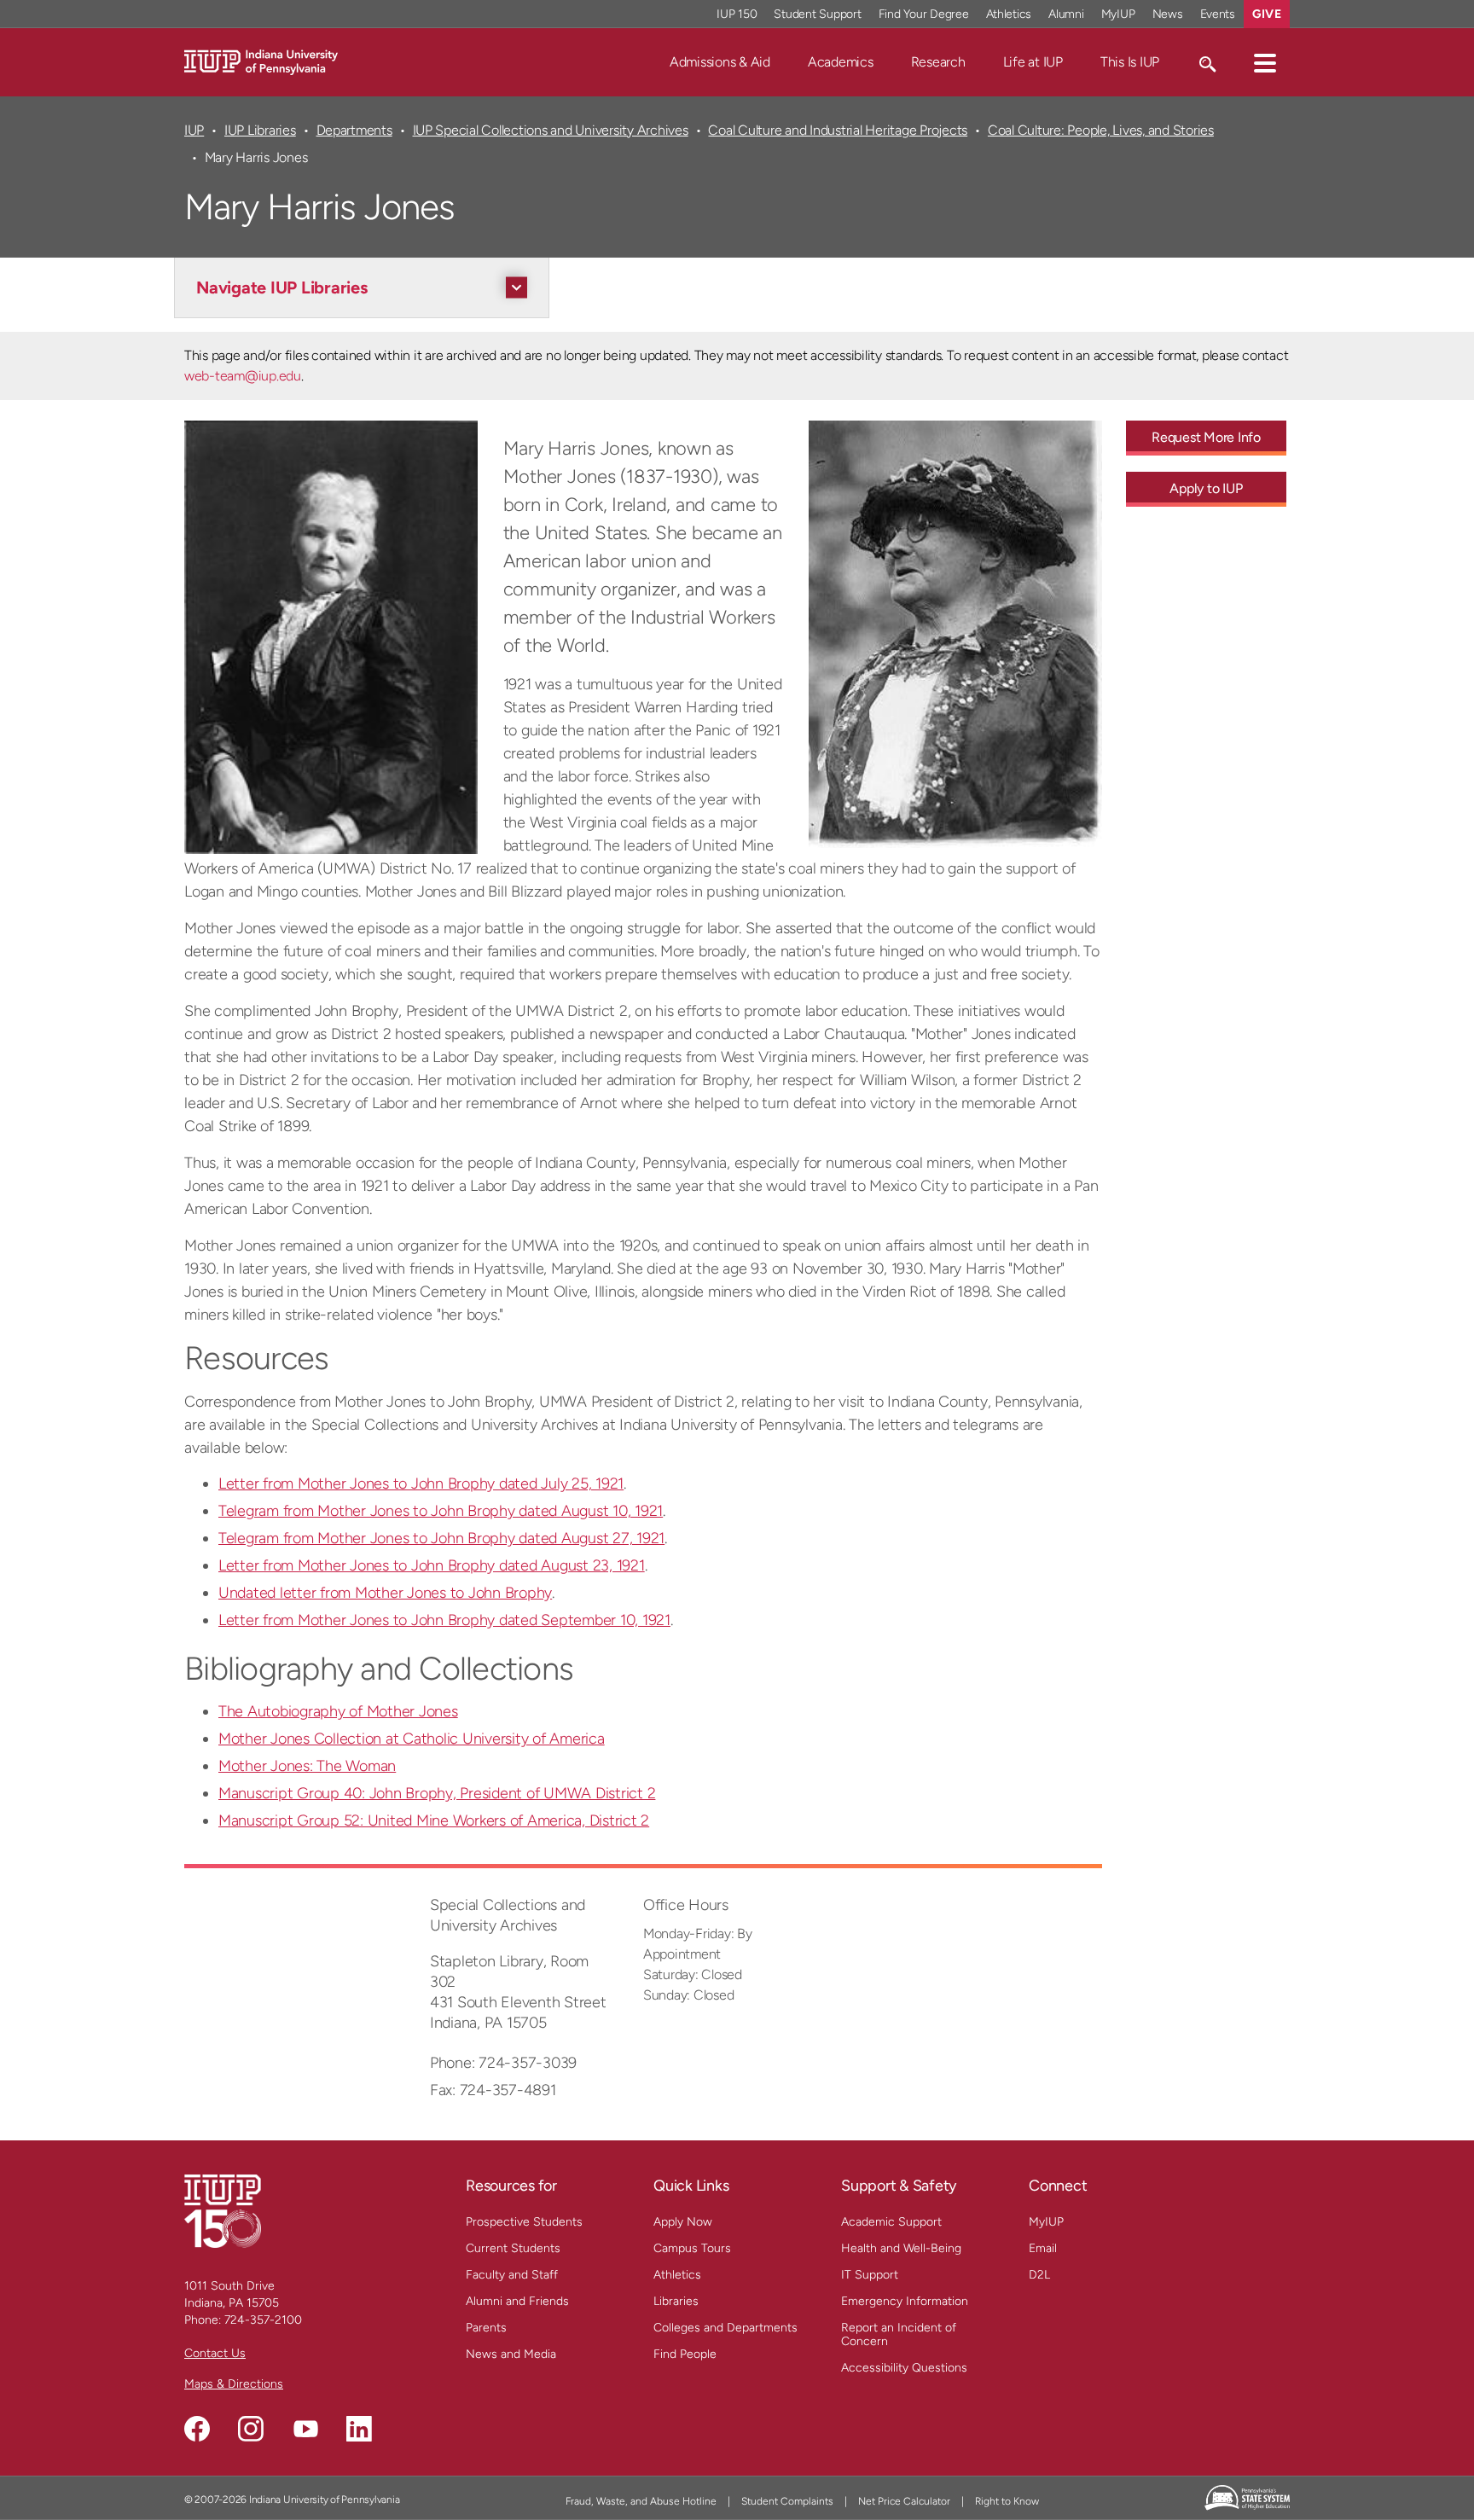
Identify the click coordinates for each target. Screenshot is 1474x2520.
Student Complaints (787, 2501)
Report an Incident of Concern (899, 2334)
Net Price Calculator (904, 2501)
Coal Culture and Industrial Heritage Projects (838, 130)
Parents (486, 2328)
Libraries (676, 2301)
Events (1218, 14)
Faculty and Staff (512, 2275)
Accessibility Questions (904, 2368)
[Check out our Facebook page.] (197, 2429)
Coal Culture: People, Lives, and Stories (1101, 130)
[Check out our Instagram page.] (251, 2429)
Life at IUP (1033, 62)
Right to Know (1007, 2501)
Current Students (513, 2248)
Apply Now (683, 2222)
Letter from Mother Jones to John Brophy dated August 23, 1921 (432, 1565)
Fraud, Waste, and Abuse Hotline (641, 2501)
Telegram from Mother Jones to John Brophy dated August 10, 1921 (441, 1511)
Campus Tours (692, 2248)
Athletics (1009, 14)
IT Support (870, 2275)
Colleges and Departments (725, 2328)
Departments (354, 130)
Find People (685, 2354)
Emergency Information (905, 2301)
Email (1043, 2248)
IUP (194, 130)
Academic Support (891, 2222)
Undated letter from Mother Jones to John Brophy (385, 1593)
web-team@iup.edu (243, 376)
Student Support (817, 14)
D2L (1039, 2275)
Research (938, 62)
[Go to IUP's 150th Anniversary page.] (223, 2211)
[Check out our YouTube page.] (305, 2429)
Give (1267, 14)
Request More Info (1206, 437)
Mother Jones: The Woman (307, 1766)
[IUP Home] (261, 61)
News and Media (511, 2354)
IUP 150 (737, 14)
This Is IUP (1130, 62)
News (1168, 14)
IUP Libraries (260, 130)
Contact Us (215, 2353)
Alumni (1066, 14)
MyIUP (1118, 14)
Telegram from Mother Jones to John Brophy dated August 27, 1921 (441, 1538)
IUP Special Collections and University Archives (551, 130)
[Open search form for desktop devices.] (1207, 62)
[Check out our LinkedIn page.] (359, 2429)
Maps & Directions (234, 2384)
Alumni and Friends (517, 2301)
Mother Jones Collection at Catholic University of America (412, 1739)
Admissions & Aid (720, 62)
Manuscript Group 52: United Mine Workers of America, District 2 (434, 1820)
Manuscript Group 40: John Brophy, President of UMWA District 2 (437, 1793)
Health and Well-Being (901, 2248)
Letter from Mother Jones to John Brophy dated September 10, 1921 (444, 1620)
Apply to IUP (1206, 488)
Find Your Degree (924, 14)
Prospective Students (524, 2222)
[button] (1265, 62)
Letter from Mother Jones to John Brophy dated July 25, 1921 (421, 1484)
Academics (841, 62)
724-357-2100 (263, 2320)
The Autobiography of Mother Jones (338, 1711)
